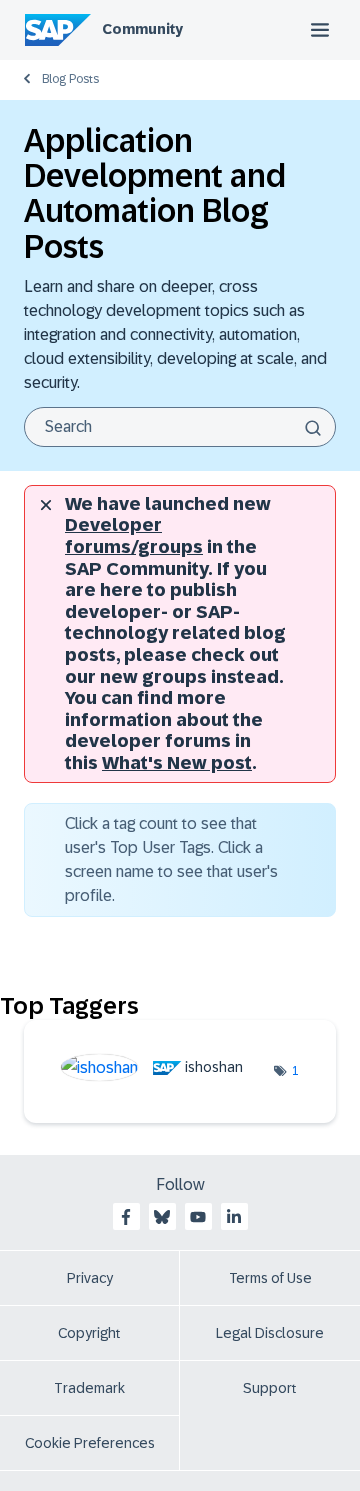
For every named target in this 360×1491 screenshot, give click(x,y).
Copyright (89, 1333)
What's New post (177, 763)
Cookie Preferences (90, 1443)
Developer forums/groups (134, 536)
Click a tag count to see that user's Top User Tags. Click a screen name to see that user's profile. (171, 859)
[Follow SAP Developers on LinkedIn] (234, 1217)
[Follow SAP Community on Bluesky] (162, 1217)
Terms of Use (270, 1278)
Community (142, 29)
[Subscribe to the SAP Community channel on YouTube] (198, 1217)
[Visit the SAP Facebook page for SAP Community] (126, 1217)
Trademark (89, 1388)
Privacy (90, 1278)
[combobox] (180, 427)
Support (270, 1388)
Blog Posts (70, 79)
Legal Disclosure (270, 1333)
